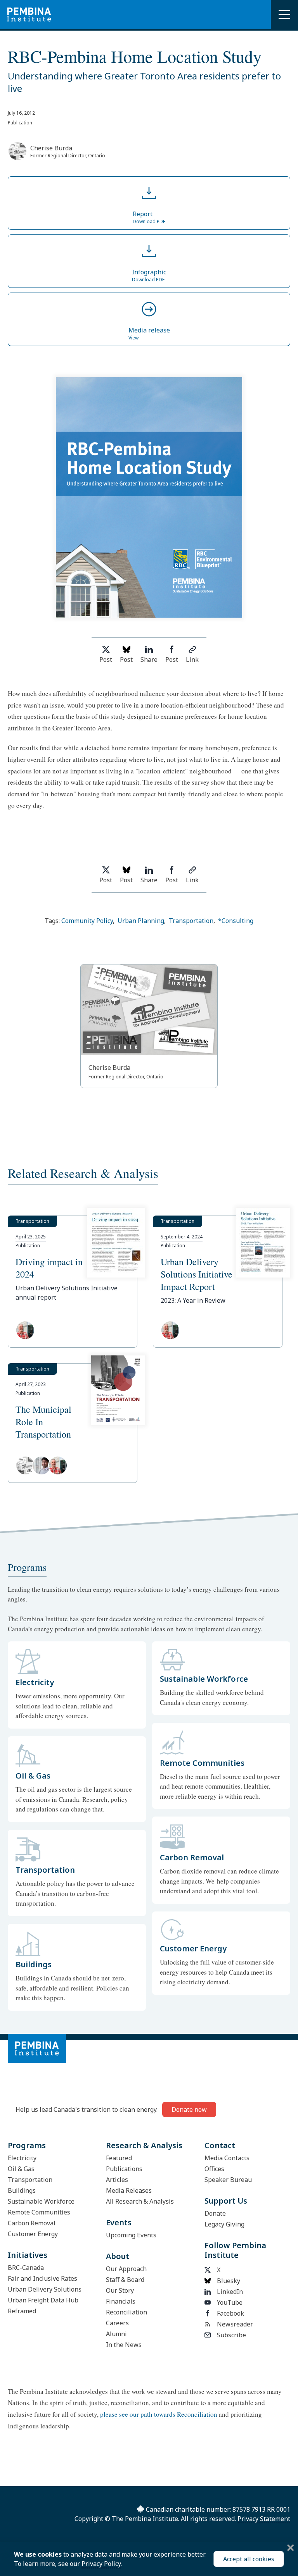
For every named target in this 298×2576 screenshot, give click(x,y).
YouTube (230, 2302)
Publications (124, 2169)
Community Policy (87, 921)
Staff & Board (125, 2280)
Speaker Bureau (228, 2180)
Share (149, 659)
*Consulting (236, 921)
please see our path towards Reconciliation (159, 2414)
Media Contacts (227, 2158)
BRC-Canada (26, 2268)
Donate (215, 2213)
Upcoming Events (131, 2235)
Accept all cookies (249, 2559)
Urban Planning (141, 921)
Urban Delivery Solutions (45, 2289)
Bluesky (229, 2281)
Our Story (120, 2290)
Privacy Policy (101, 2564)
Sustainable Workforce (41, 2201)
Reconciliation (126, 2312)
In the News (124, 2345)
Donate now (189, 2109)
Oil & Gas (21, 2169)
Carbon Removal (32, 2223)
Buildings (22, 2190)
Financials (121, 2301)
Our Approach (126, 2269)
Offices (214, 2169)
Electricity (22, 2158)
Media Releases (129, 2190)
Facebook (230, 2313)
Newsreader (235, 2324)
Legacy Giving (224, 2224)
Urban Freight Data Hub (43, 2300)
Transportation (191, 921)
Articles (117, 2180)
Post (106, 659)
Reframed (22, 2311)
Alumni (116, 2334)
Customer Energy (33, 2234)
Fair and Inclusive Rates (42, 2278)
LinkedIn (230, 2292)
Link (192, 659)
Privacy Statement (264, 2519)
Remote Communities (39, 2212)
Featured (119, 2158)
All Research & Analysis (140, 2201)
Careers (117, 2323)
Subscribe (231, 2335)
